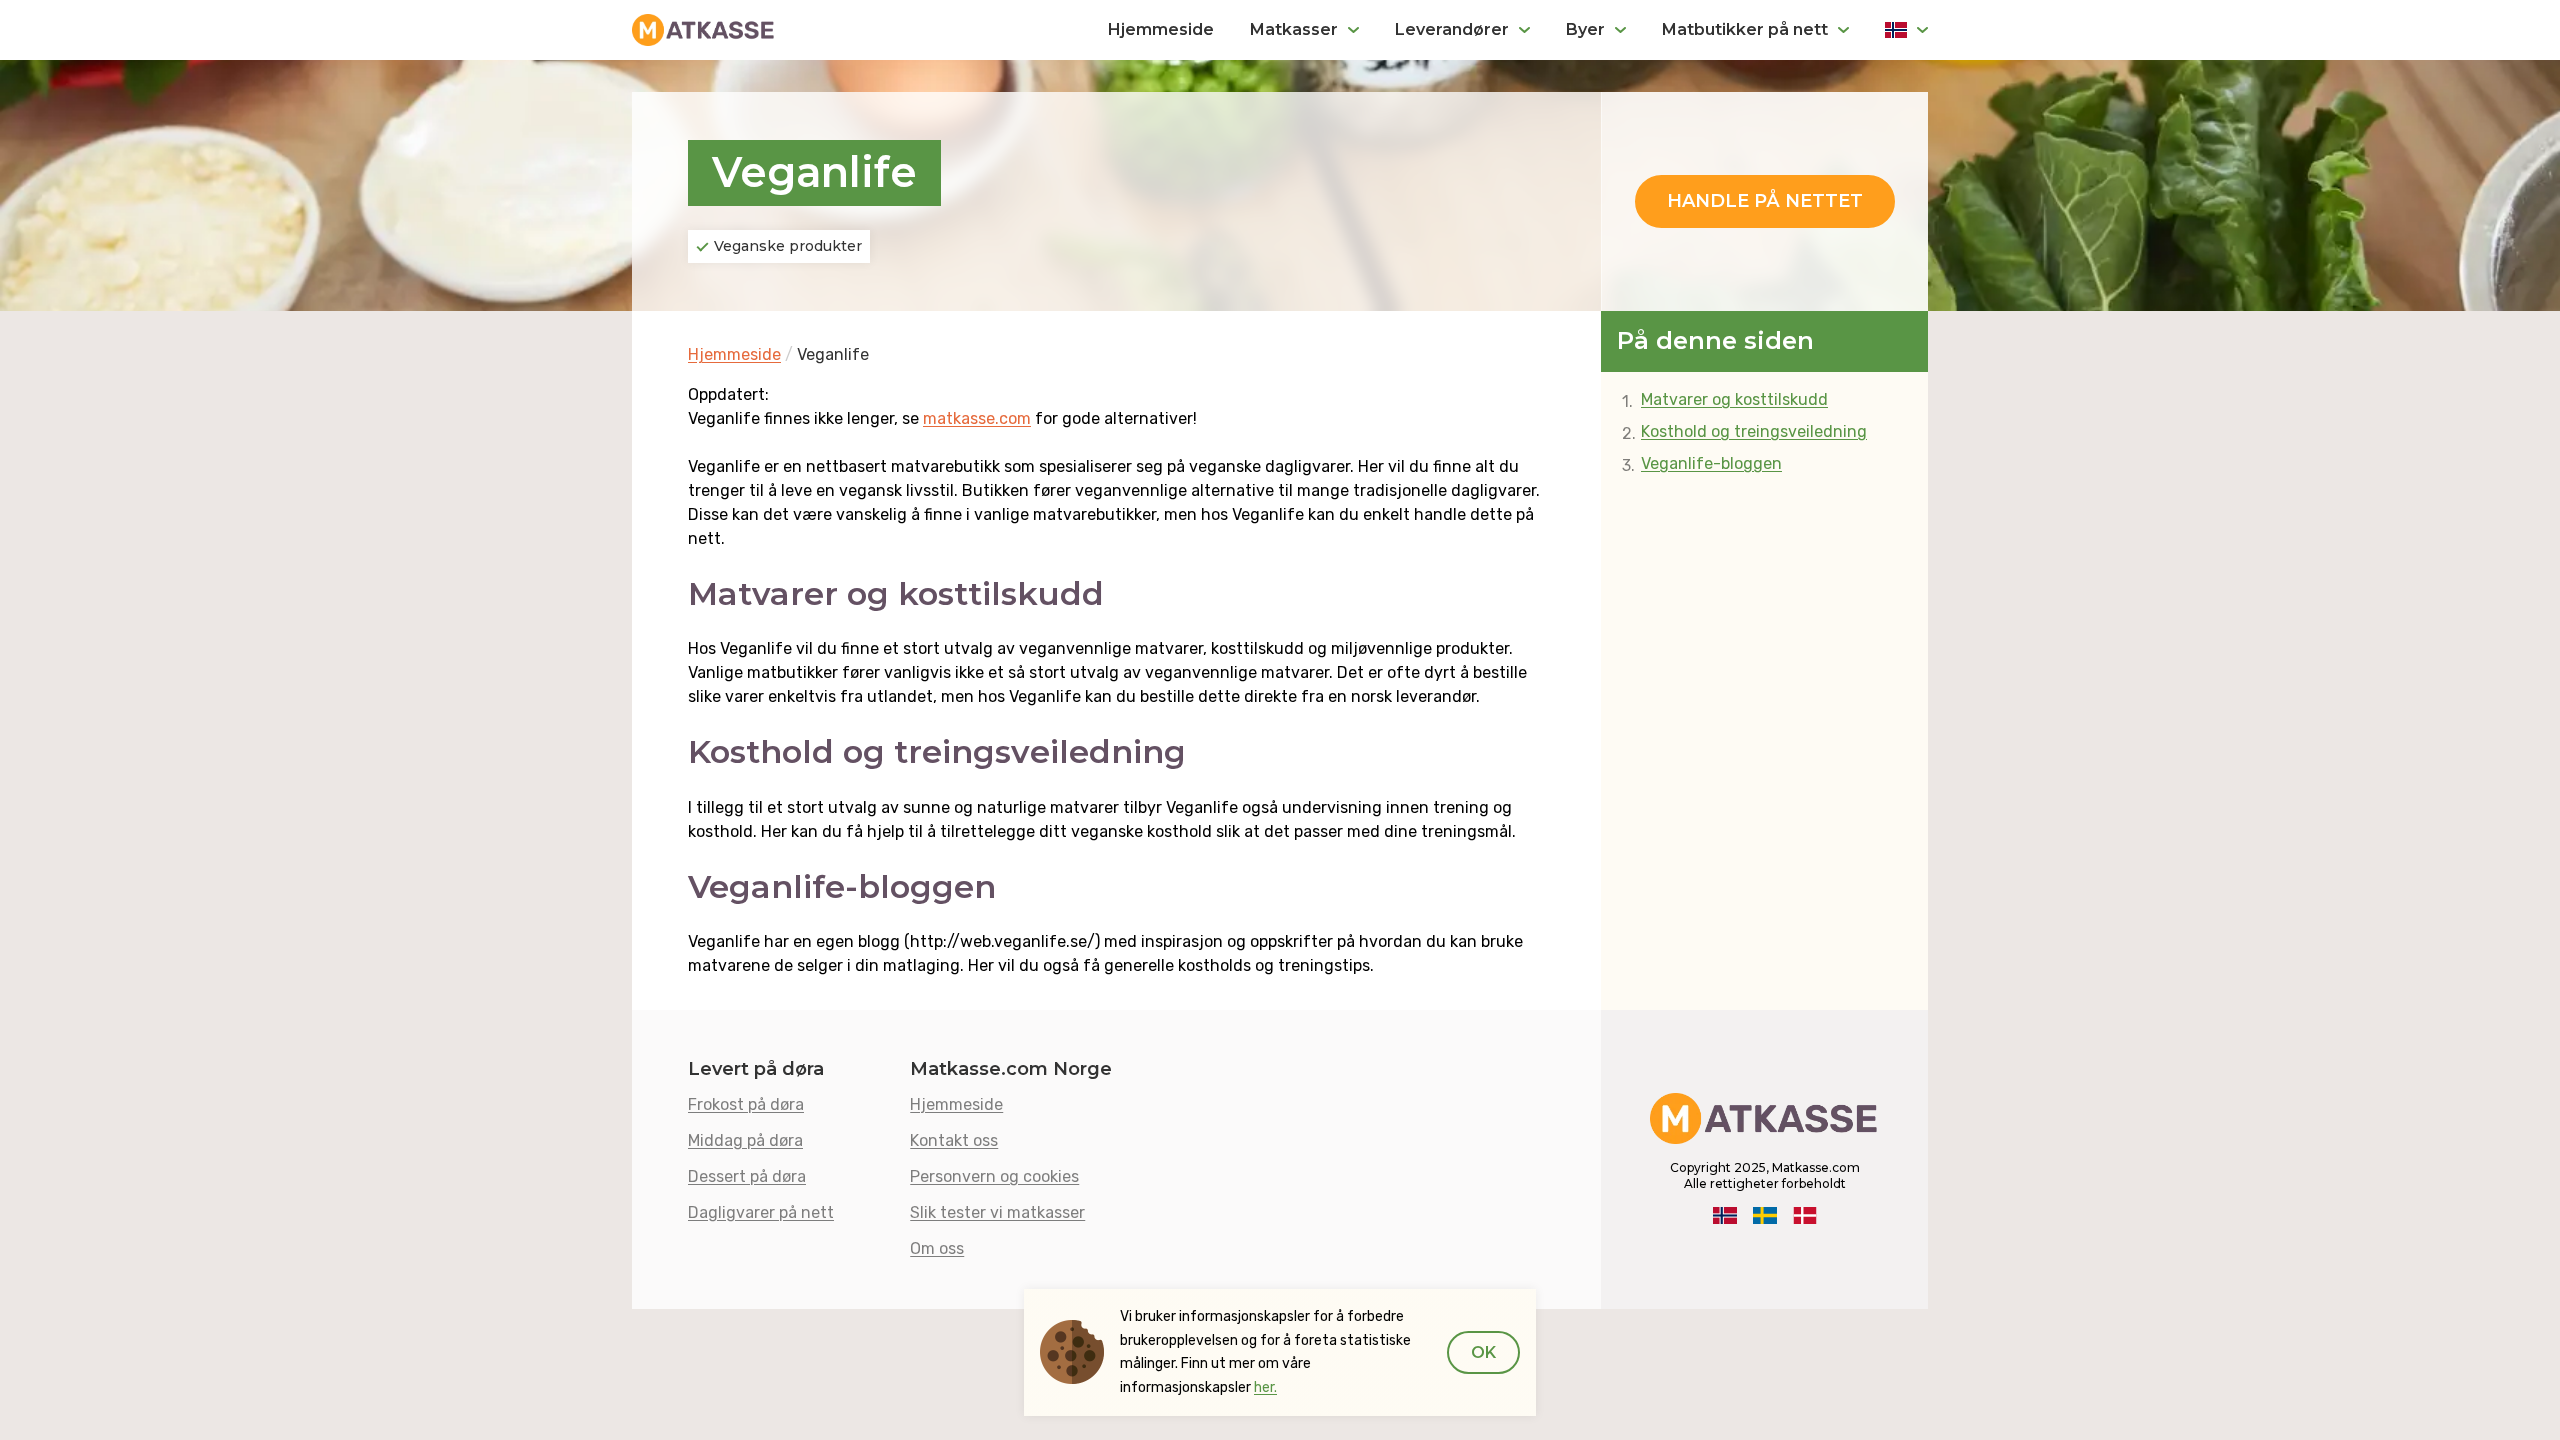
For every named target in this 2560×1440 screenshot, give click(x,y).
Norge (1906, 30)
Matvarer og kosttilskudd (1734, 399)
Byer (1585, 29)
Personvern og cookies (994, 1176)
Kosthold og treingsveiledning (1754, 431)
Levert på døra (756, 1069)
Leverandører (1452, 29)
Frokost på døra (746, 1104)
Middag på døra (745, 1140)
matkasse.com (977, 418)
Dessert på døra (747, 1176)
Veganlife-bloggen (1711, 463)
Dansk (1805, 1216)
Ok (1483, 1352)
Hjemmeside (1161, 29)
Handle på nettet (1765, 201)
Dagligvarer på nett (761, 1212)
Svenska (1765, 1216)
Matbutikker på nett (1745, 29)
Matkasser (1294, 29)
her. (1265, 1387)
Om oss (937, 1248)
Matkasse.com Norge (1011, 1069)
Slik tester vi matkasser (997, 1212)
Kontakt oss (954, 1140)
